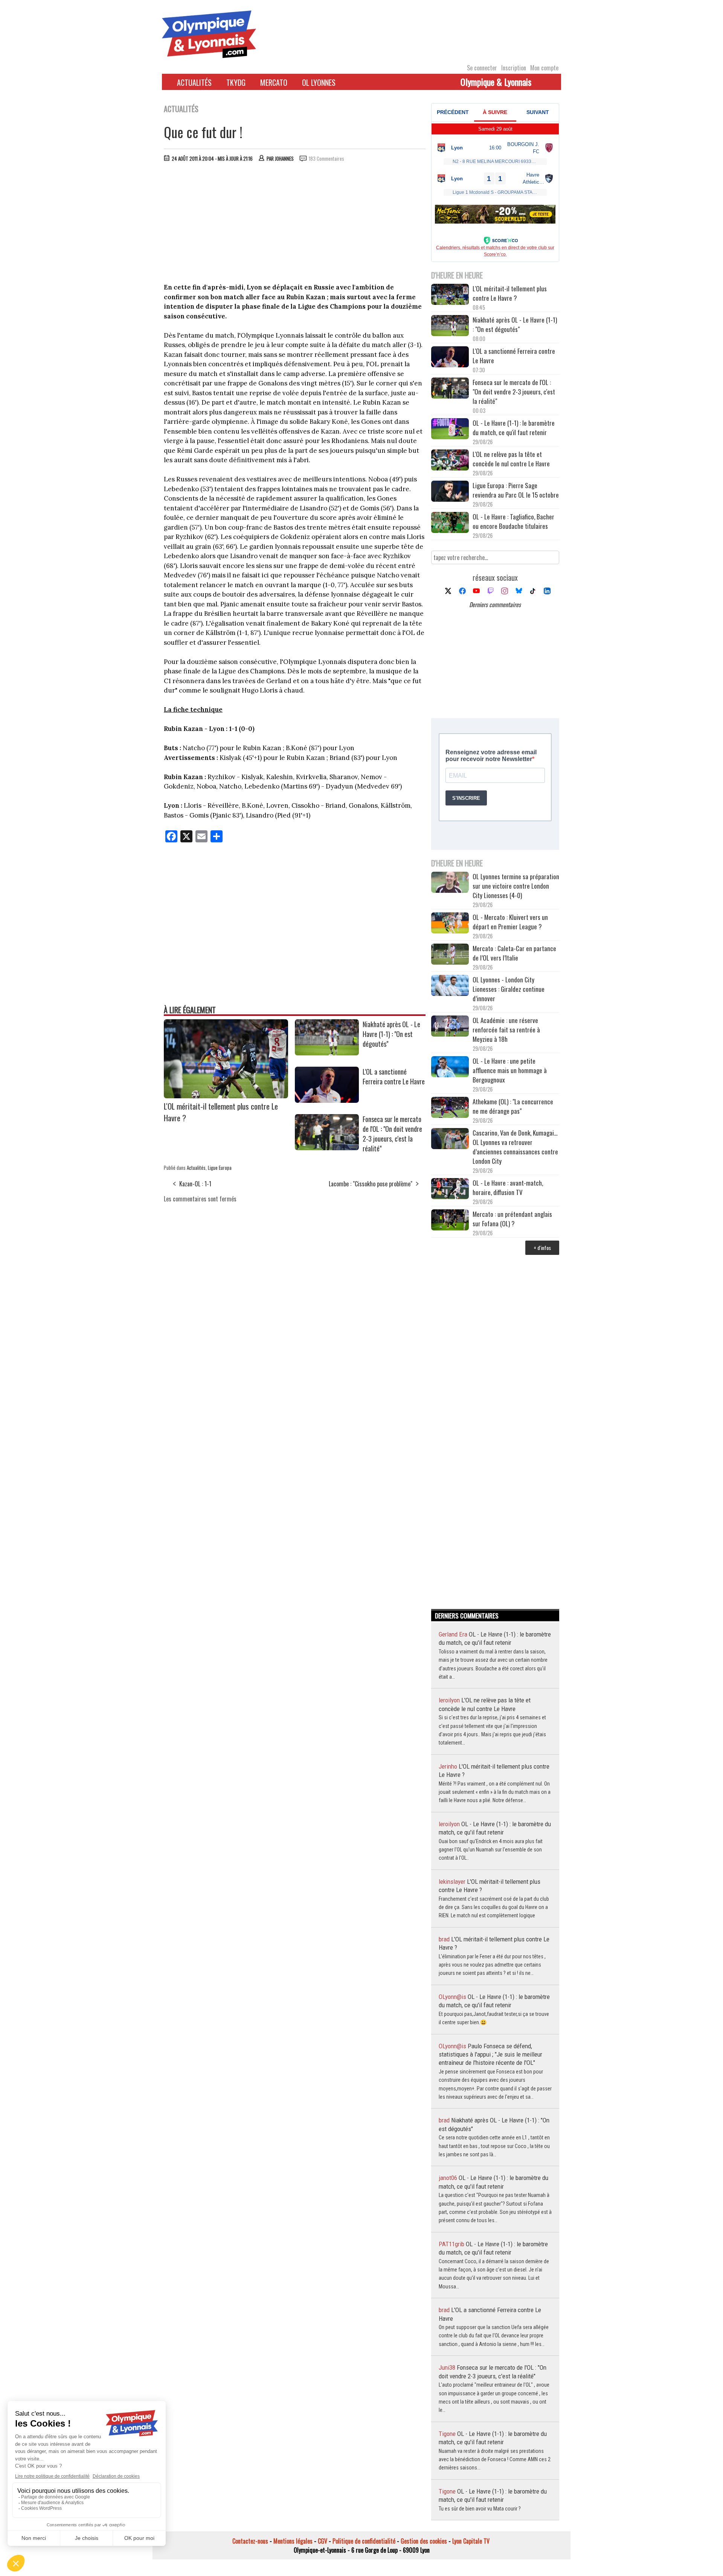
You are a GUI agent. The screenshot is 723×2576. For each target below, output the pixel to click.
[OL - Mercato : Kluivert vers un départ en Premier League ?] (450, 924)
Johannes (284, 158)
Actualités (194, 82)
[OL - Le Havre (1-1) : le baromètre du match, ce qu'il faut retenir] (450, 430)
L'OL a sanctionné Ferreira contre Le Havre (394, 1076)
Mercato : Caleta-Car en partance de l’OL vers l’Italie (514, 953)
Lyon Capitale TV (471, 2541)
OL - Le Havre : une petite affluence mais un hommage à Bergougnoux (510, 1070)
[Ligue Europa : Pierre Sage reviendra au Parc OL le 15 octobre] (450, 492)
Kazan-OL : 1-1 (195, 1184)
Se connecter (482, 68)
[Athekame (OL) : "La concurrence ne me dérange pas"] (450, 1108)
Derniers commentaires (495, 604)
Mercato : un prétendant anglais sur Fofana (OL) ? (512, 1219)
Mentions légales (293, 2541)
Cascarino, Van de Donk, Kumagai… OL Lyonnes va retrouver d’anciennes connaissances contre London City (515, 1147)
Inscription (514, 68)
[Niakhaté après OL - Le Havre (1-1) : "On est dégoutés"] (327, 1053)
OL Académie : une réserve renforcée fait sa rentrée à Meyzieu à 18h (506, 1030)
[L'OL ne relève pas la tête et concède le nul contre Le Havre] (450, 461)
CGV (323, 2541)
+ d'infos (542, 1248)
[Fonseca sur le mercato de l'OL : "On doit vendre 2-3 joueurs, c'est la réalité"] (327, 1148)
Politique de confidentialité (364, 2541)
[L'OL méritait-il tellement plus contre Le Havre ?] (226, 1096)
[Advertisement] (295, 224)
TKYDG (236, 82)
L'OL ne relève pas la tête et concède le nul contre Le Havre (511, 459)
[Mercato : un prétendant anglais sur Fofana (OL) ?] (450, 1221)
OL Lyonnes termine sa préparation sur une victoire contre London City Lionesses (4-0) (516, 886)
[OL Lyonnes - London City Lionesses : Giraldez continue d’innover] (450, 986)
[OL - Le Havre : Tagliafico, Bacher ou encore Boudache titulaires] (450, 523)
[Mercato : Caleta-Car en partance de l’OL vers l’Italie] (450, 955)
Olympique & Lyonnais (496, 82)
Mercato (274, 82)
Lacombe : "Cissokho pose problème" (371, 1184)
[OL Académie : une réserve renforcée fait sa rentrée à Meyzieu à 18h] (450, 1027)
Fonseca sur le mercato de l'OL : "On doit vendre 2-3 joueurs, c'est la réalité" (392, 1134)
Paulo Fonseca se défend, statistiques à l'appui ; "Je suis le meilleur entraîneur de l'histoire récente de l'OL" (490, 2055)
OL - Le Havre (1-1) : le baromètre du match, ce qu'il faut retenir (514, 428)
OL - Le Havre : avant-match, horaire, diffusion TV (508, 1188)
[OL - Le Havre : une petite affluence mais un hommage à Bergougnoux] (450, 1068)
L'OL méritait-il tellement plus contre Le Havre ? (510, 293)
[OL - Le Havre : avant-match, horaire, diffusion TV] (450, 1190)
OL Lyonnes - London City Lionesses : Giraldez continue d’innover (509, 989)
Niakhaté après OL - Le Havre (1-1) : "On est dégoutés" (391, 1034)
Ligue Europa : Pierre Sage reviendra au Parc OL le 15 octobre (516, 490)
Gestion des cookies (424, 2541)
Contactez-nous (250, 2541)
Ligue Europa (220, 1168)
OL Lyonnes (319, 82)
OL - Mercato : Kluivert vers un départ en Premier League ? (510, 922)
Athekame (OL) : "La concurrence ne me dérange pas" (513, 1106)
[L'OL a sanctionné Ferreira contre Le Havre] (327, 1100)
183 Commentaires (326, 158)
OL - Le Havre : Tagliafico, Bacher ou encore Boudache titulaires (513, 521)
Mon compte (544, 68)
